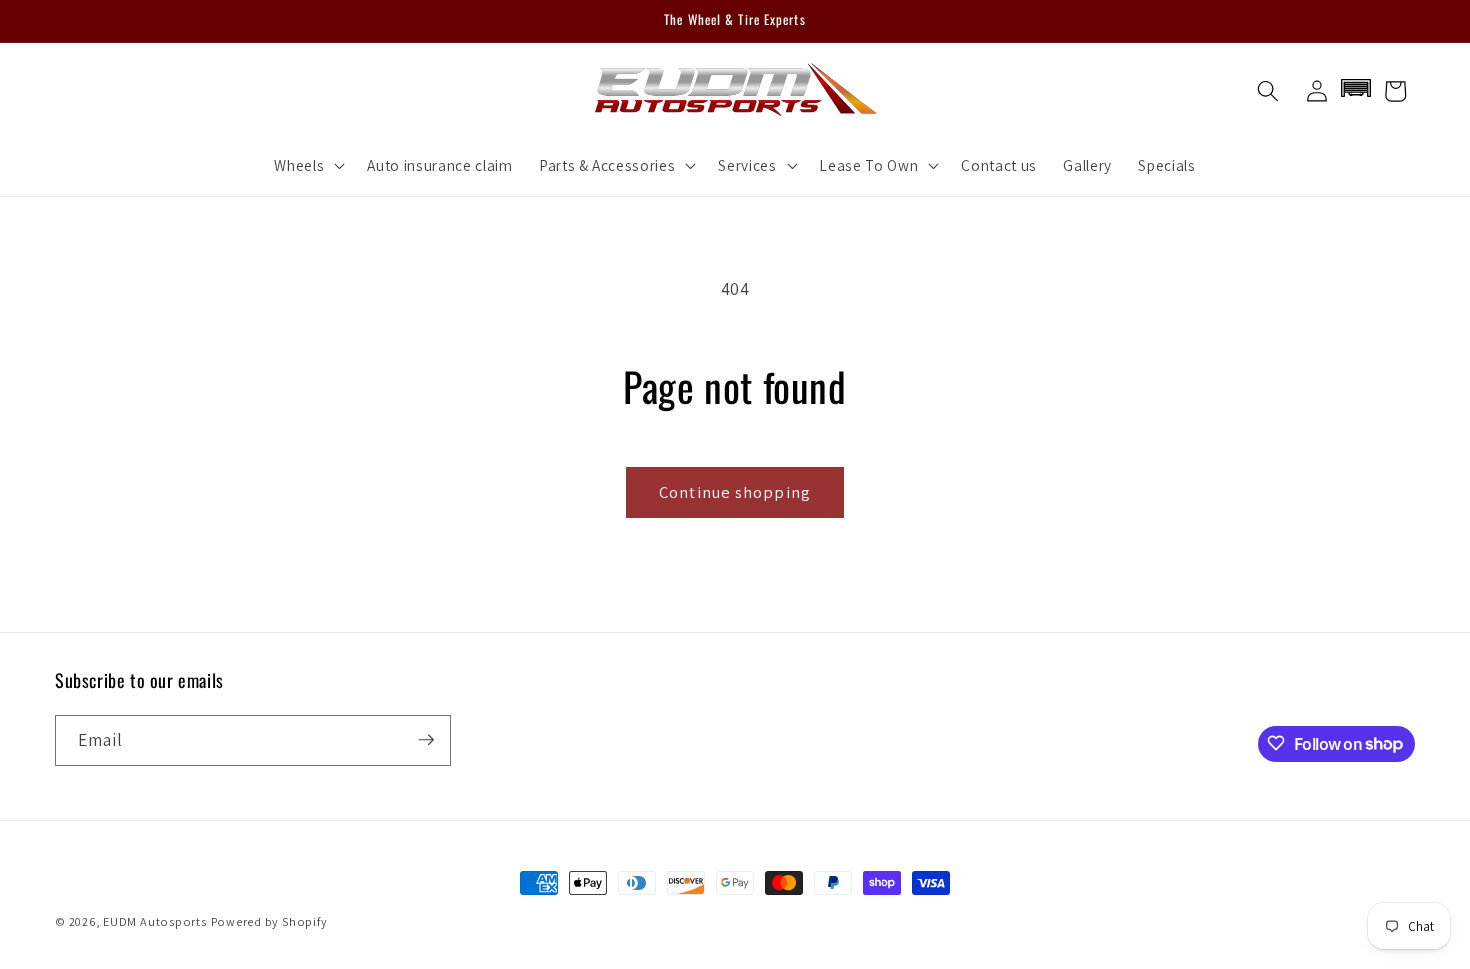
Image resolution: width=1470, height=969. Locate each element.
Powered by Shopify (269, 921)
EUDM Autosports (155, 921)
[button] (307, 165)
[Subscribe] (426, 740)
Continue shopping (735, 492)
